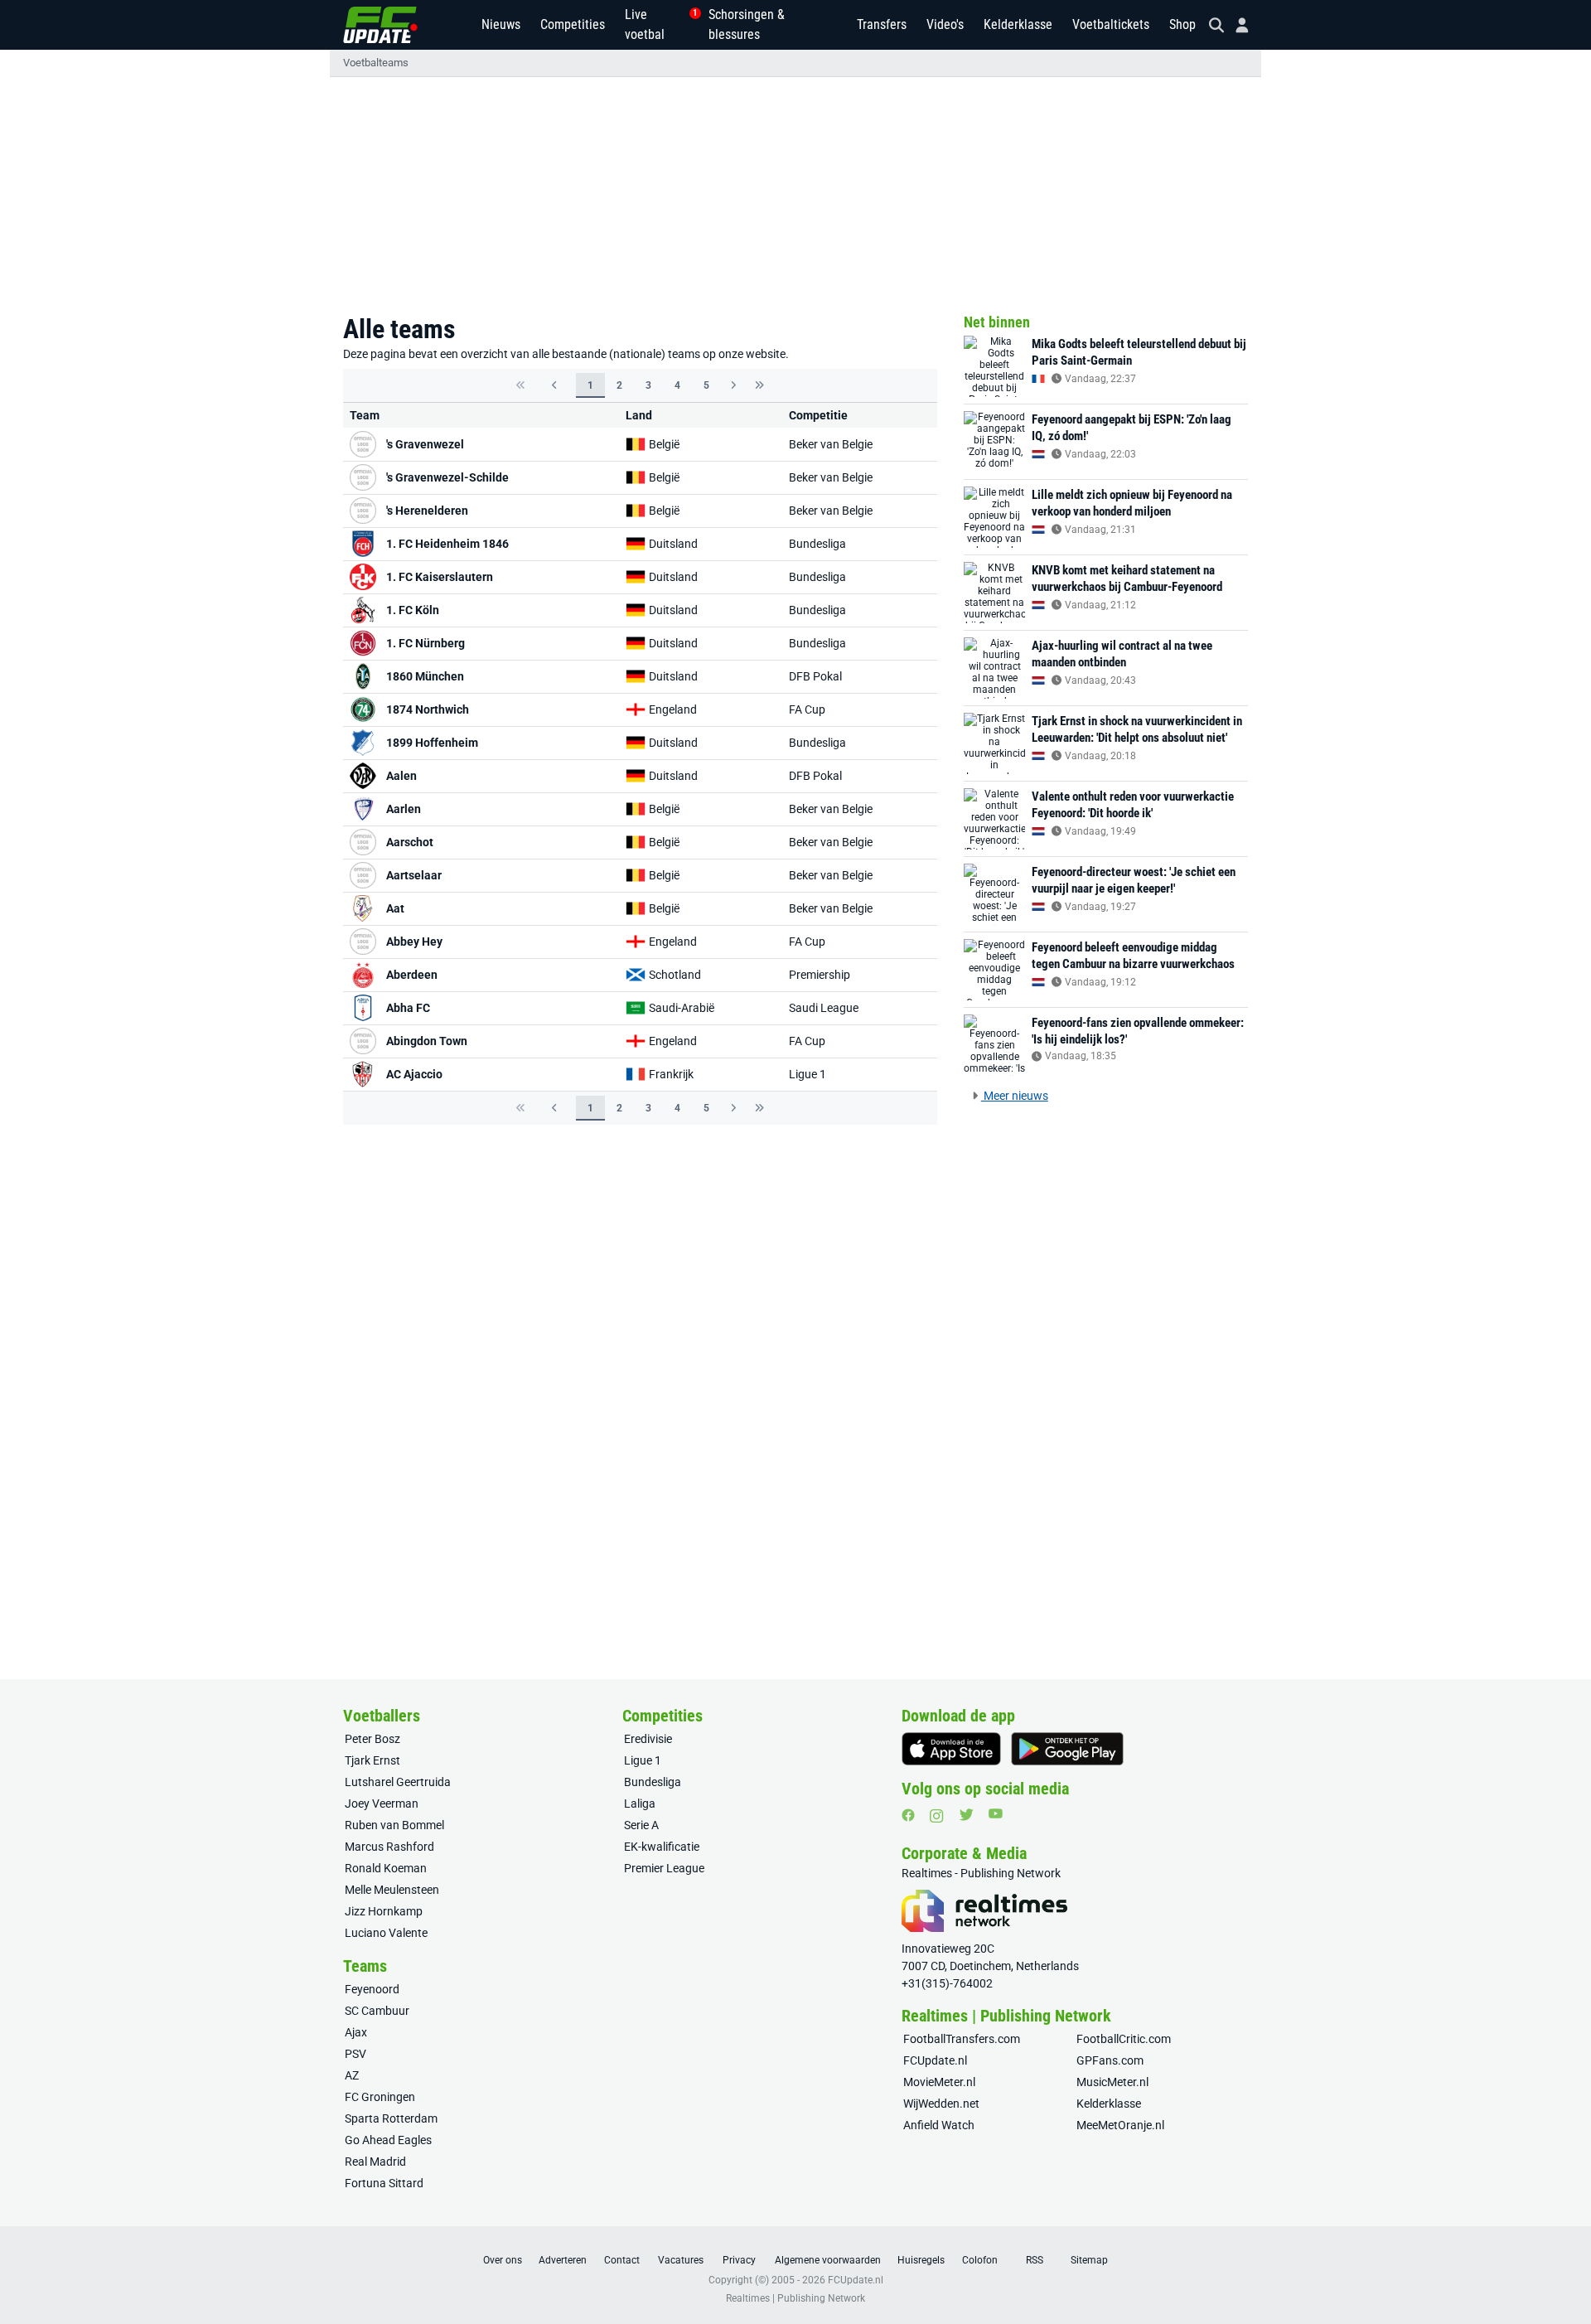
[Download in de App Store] (951, 1749)
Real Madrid (375, 2162)
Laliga (640, 1804)
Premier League (664, 1868)
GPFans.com (1110, 2060)
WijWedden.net (941, 2104)
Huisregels (921, 2260)
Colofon (980, 2260)
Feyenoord (372, 1989)
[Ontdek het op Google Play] (1067, 1749)
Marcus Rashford (389, 1847)
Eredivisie (648, 1739)
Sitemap (1089, 2260)
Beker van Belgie (831, 444)
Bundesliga (817, 544)
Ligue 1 (808, 1074)
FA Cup (807, 709)
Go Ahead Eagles (388, 2140)
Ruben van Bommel (394, 1825)
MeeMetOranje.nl (1120, 2125)
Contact (622, 2260)
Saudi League (824, 1008)
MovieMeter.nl (939, 2082)
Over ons (503, 2260)
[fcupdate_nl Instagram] (937, 1816)
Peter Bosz (372, 1739)
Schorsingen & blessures (747, 24)
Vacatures (681, 2260)
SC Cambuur (377, 2011)
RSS (1035, 2260)
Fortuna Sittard (384, 2183)
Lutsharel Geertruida (398, 1782)
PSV (355, 2054)
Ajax (356, 2032)
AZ (352, 2075)
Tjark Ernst (372, 1760)
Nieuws (501, 24)
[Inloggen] (1236, 25)
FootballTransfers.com (962, 2039)
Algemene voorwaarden (828, 2260)
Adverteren (563, 2260)
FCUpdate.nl (935, 2060)
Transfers (882, 24)
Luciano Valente (386, 1933)
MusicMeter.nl (1112, 2082)
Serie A (641, 1825)
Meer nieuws (1015, 1096)
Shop (1182, 24)
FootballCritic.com (1124, 2039)
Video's (945, 24)
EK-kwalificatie (662, 1847)
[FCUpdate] (380, 25)
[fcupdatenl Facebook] (908, 1815)
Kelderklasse (1018, 24)
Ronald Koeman (386, 1868)
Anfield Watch (939, 2125)
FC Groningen (380, 2097)
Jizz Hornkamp (384, 1911)
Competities (573, 24)
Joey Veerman (382, 1804)
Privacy (739, 2260)
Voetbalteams (376, 63)
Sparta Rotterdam (391, 2118)
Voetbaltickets (1111, 24)
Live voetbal (657, 24)
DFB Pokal (815, 676)
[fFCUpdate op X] (966, 1815)
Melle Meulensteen (392, 1890)
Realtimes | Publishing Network (795, 2298)
